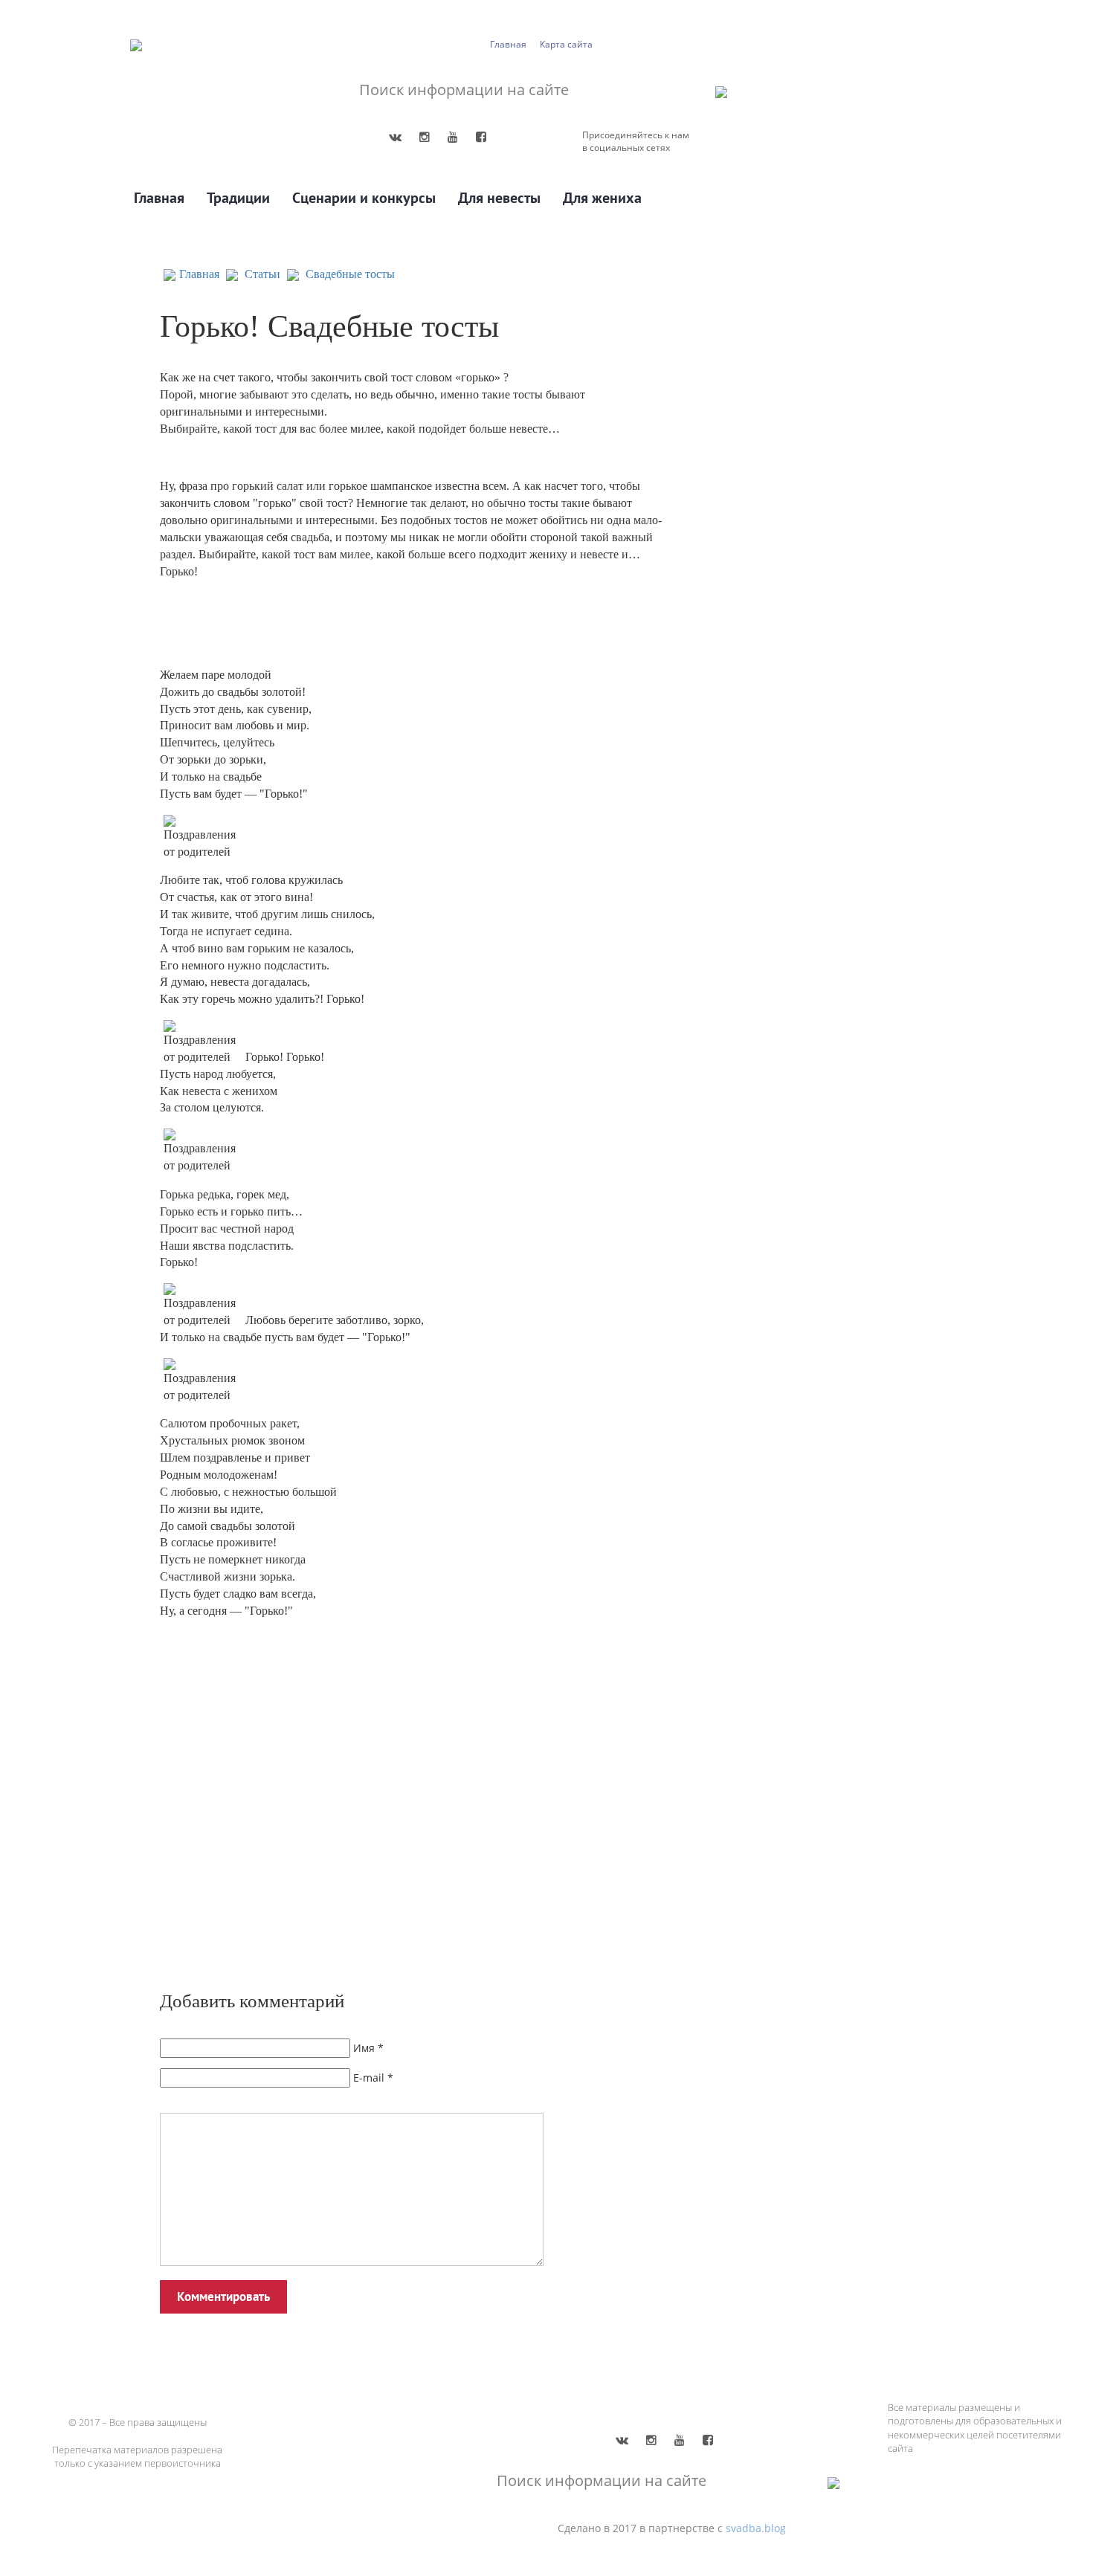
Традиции (238, 198)
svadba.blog (756, 2528)
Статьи (262, 274)
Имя (364, 2048)
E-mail (369, 2078)
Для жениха (602, 198)
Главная (508, 44)
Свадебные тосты (350, 274)
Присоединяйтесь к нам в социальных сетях (636, 141)
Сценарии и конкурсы (364, 198)
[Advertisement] (375, 1809)
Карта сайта (566, 44)
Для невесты (499, 198)
